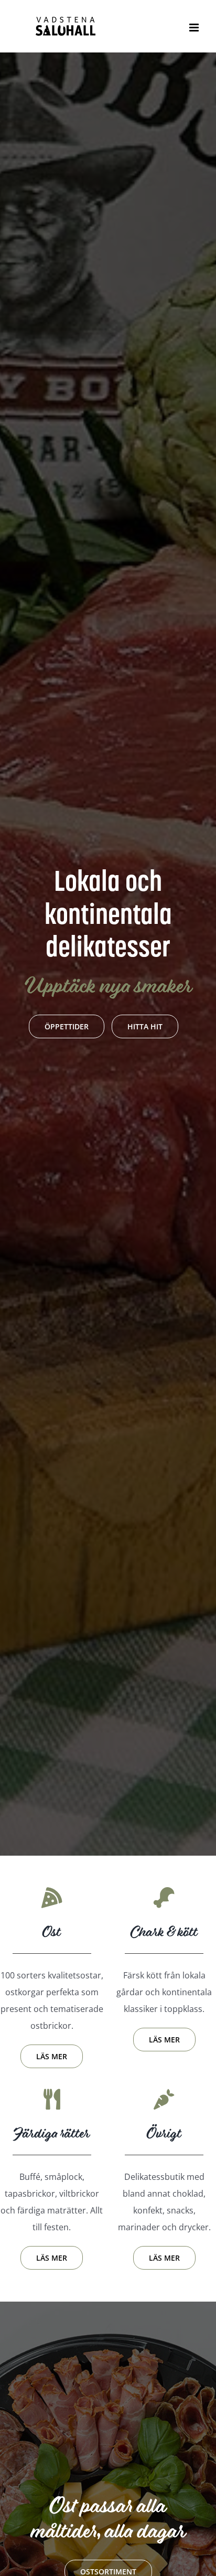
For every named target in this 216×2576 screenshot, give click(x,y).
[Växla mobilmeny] (195, 28)
